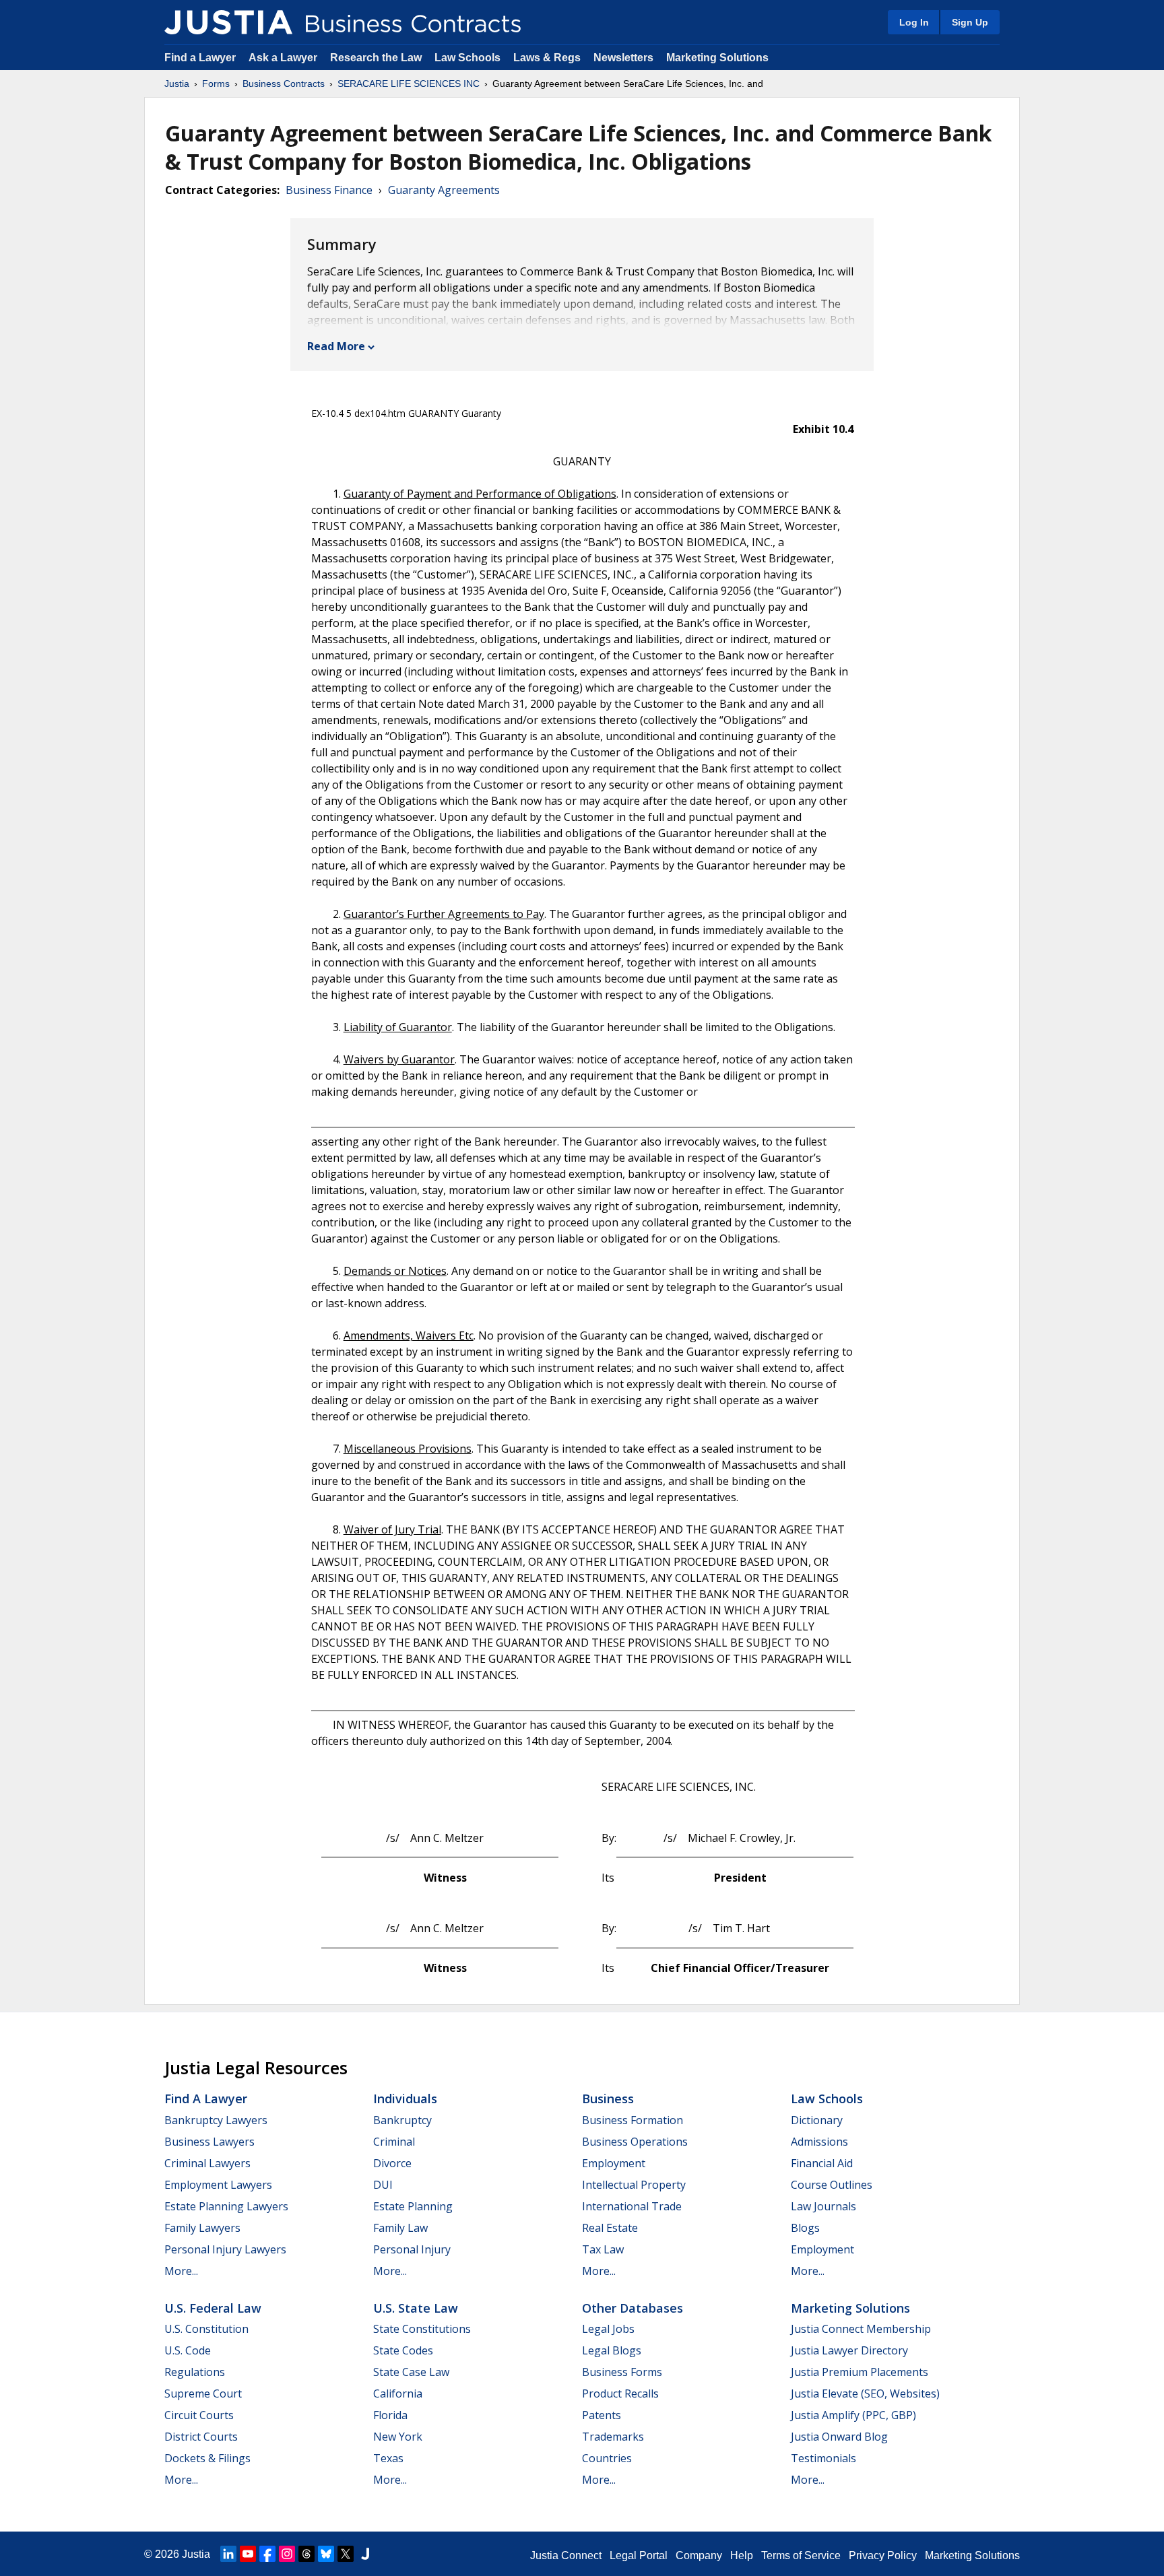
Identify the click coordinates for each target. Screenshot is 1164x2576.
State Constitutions (422, 2329)
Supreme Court (203, 2393)
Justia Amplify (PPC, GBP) (853, 2415)
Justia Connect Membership (861, 2329)
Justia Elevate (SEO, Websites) (865, 2393)
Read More (336, 346)
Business (608, 2099)
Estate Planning (413, 2206)
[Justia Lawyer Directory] (365, 2554)
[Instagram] (287, 2554)
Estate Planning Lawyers (226, 2206)
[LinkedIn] (228, 2554)
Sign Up (970, 22)
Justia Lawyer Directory (849, 2350)
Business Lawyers (209, 2142)
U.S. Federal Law (213, 2308)
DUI (383, 2185)
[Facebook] (267, 2554)
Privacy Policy (883, 2555)
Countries (607, 2458)
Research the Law (376, 58)
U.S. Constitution (206, 2329)
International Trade (632, 2206)
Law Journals (823, 2206)
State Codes (403, 2350)
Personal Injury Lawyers (225, 2249)
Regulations (195, 2372)
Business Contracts (284, 84)
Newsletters (623, 58)
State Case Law (411, 2372)
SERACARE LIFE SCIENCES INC (409, 84)
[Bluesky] (326, 2554)
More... (181, 2271)
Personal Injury (412, 2249)
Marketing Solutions (717, 58)
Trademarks (613, 2437)
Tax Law (603, 2249)
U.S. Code (188, 2350)
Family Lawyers (202, 2228)
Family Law (400, 2228)
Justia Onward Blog (839, 2437)
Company (699, 2555)
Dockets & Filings (207, 2458)
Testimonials (823, 2458)
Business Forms (622, 2372)
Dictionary (817, 2120)
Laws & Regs (547, 58)
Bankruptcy (402, 2120)
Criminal (394, 2142)
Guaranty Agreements (444, 190)
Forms (216, 84)
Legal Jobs (608, 2329)
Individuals (405, 2099)
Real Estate (610, 2228)
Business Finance (329, 190)
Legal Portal (639, 2555)
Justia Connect (566, 2555)
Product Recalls (620, 2393)
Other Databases (633, 2308)
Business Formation (633, 2120)
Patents (602, 2415)
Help (742, 2555)
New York (398, 2437)
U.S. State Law (416, 2308)
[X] (346, 2554)
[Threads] (306, 2554)
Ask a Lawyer (284, 58)
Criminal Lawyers (207, 2163)
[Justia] (228, 22)
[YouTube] (248, 2554)
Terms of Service (801, 2555)
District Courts (201, 2437)
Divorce (392, 2163)
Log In (914, 22)
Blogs (805, 2228)
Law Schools (467, 58)
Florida (390, 2415)
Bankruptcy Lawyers (216, 2120)
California (398, 2393)
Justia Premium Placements (860, 2372)
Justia (177, 84)
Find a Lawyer (200, 58)
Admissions (819, 2142)
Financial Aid (822, 2163)
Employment (614, 2163)
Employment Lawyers (218, 2185)
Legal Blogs (612, 2350)
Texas (388, 2458)
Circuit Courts (199, 2415)
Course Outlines (832, 2185)
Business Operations (635, 2142)
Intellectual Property (634, 2185)
